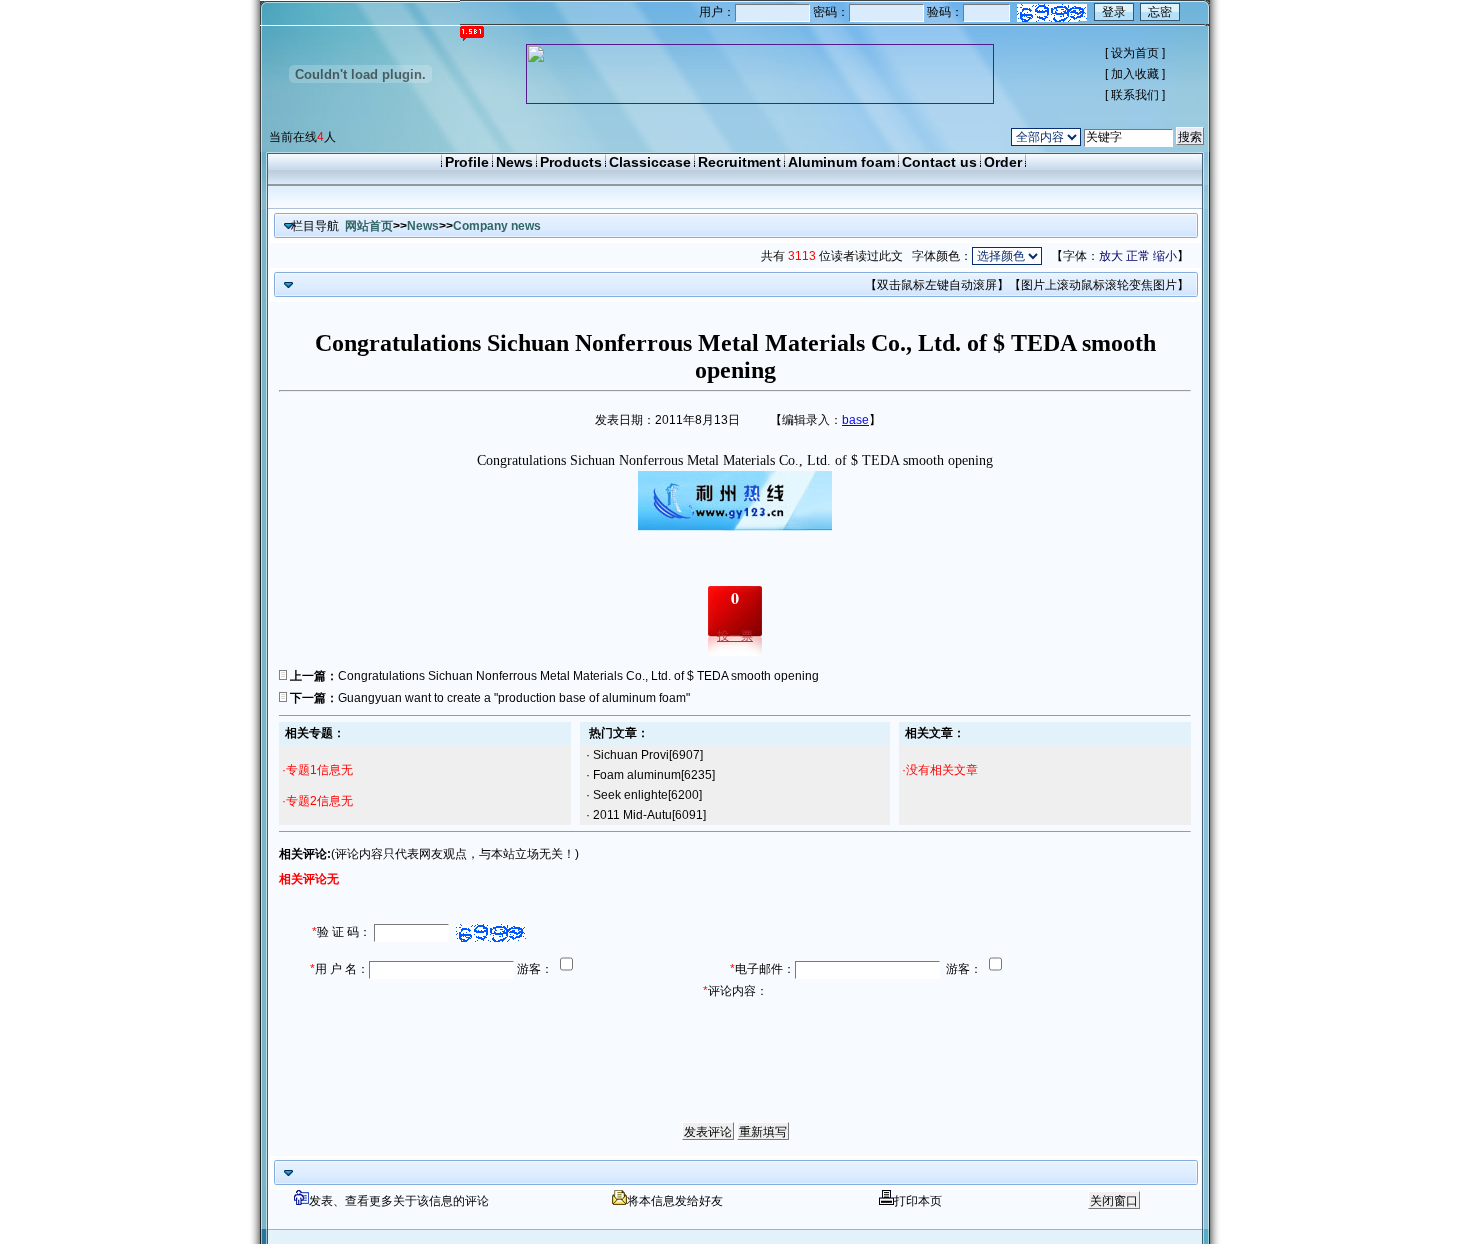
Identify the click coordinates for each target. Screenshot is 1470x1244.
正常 (1138, 256)
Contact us (939, 162)
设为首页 (1135, 53)
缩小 (1165, 256)
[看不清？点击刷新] (1052, 13)
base (855, 420)
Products (571, 162)
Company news (497, 226)
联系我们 (1135, 95)
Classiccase (650, 162)
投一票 (735, 636)
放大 (1111, 256)
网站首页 (369, 226)
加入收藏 (1135, 74)
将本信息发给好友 (675, 1201)
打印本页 (918, 1201)
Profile (467, 162)
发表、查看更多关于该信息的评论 (399, 1201)
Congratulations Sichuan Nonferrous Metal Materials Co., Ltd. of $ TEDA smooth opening (578, 676)
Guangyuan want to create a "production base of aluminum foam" (514, 698)
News (514, 162)
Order (1003, 162)
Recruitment (739, 162)
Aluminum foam (841, 162)
